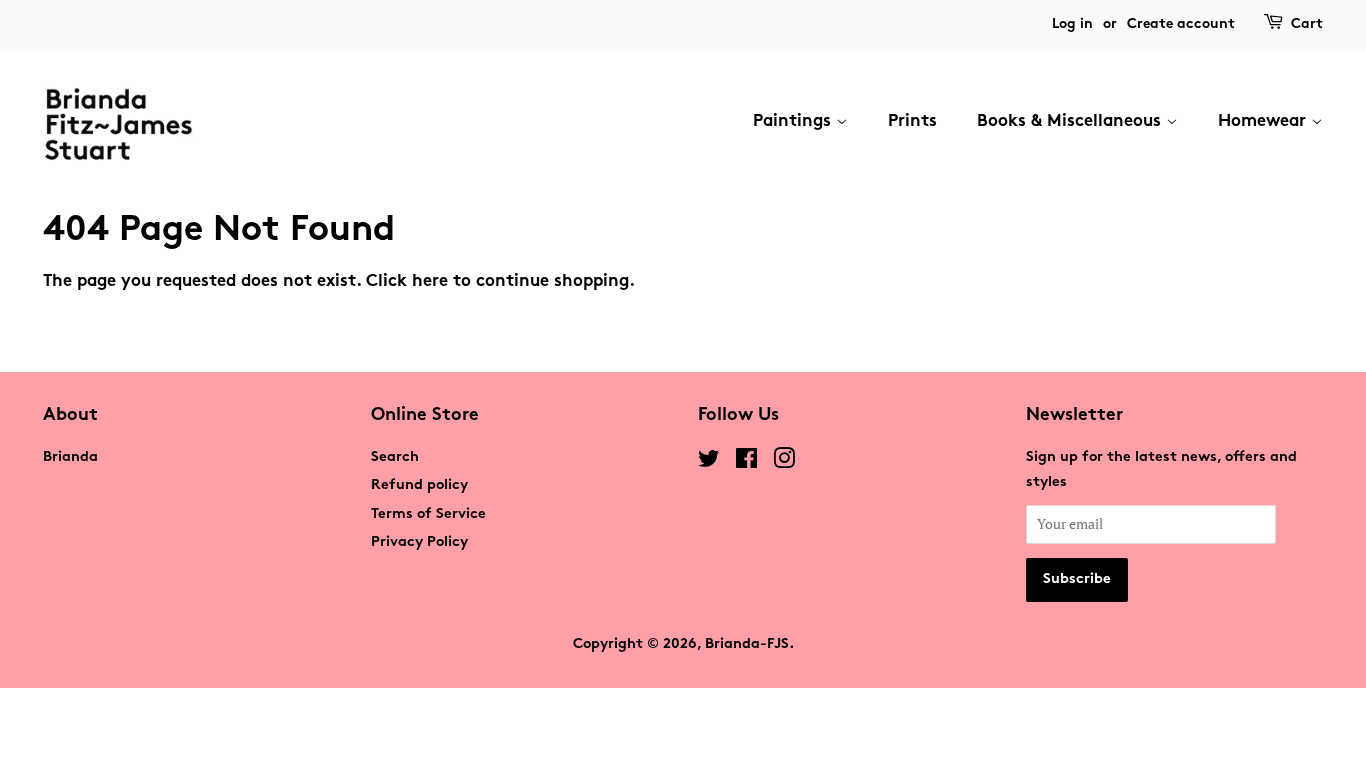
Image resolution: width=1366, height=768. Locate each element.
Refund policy (419, 485)
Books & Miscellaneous (1071, 122)
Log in (1072, 24)
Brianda (70, 457)
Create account (1181, 24)
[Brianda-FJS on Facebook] (746, 463)
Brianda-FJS (747, 644)
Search (395, 457)
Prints (912, 122)
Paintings (794, 122)
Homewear (1264, 122)
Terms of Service (428, 514)
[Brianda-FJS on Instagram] (784, 463)
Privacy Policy (419, 542)
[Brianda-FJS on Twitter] (709, 463)
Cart (1307, 24)
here (430, 282)
